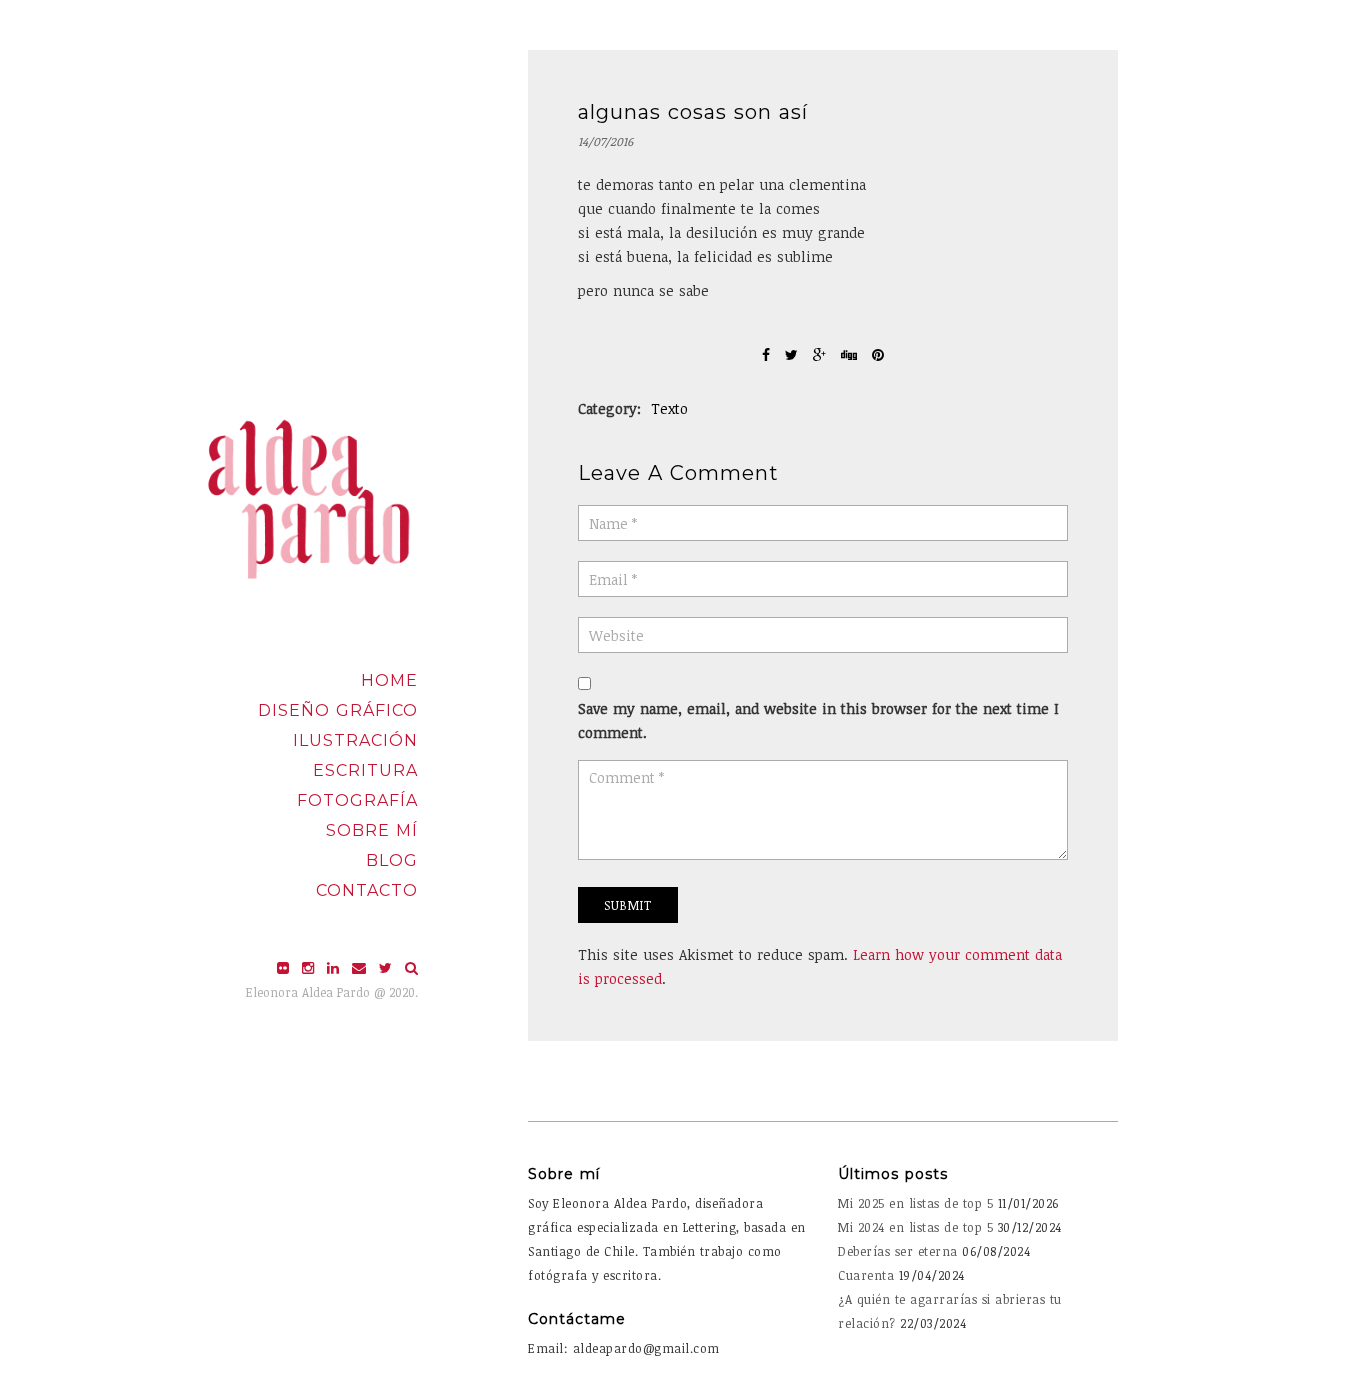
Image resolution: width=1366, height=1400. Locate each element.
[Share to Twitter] (794, 354)
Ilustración (355, 740)
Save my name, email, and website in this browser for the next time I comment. (818, 720)
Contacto (367, 890)
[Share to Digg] (851, 354)
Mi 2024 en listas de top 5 (915, 1227)
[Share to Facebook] (768, 354)
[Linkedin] (335, 967)
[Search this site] (411, 967)
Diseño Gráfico (338, 710)
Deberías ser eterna (898, 1251)
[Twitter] (388, 967)
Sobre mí (372, 830)
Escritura (365, 770)
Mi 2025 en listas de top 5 (915, 1203)
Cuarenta (866, 1275)
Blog (392, 860)
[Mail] (361, 967)
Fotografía (357, 800)
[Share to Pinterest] (878, 354)
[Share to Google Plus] (822, 354)
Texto (669, 408)
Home (389, 680)
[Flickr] (285, 967)
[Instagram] (310, 967)
